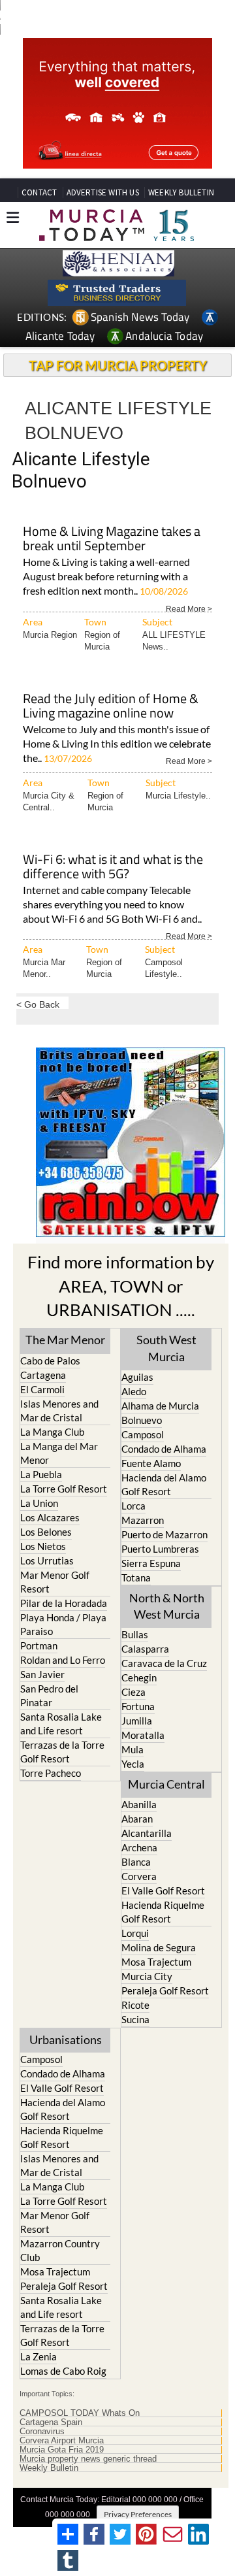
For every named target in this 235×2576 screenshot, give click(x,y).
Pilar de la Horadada (64, 1603)
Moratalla (143, 1735)
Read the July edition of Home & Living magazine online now (111, 707)
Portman (39, 1645)
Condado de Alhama (164, 1449)
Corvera (139, 1876)
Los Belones (46, 1532)
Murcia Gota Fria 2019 (62, 2450)
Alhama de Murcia (160, 1406)
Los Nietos (43, 1546)
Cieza (133, 1692)
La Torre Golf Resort (64, 1489)
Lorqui (135, 1933)
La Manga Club (52, 1432)
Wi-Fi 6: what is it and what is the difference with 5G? (113, 867)
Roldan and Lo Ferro (63, 1660)
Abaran (137, 1819)
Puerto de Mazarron (164, 1534)
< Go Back (38, 1004)
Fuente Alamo (151, 1463)
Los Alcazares (50, 1517)
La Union (39, 1503)
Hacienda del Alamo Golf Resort (164, 1484)
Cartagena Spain (51, 2422)
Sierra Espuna (151, 1563)
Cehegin (139, 1677)
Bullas (135, 1634)
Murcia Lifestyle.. (178, 796)
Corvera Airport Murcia (62, 2441)
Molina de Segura (159, 1947)
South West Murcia (166, 1348)
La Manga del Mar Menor (59, 1453)
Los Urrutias (47, 1560)
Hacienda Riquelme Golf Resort (163, 1912)
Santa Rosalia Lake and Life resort (61, 1724)
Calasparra (145, 1649)
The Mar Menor (65, 1340)
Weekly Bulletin (49, 2468)
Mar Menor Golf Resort (55, 1582)
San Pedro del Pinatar (49, 1695)
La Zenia (39, 2356)
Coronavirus (42, 2432)
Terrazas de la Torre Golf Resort (62, 1752)
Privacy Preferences (138, 2514)
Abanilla (139, 1804)
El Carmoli (42, 1389)
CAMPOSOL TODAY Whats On (80, 2413)
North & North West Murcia (167, 1606)
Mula (133, 1749)
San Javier (42, 1674)
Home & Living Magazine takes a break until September (112, 539)
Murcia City (147, 1976)
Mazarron (143, 1520)
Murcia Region (50, 635)
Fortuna (138, 1706)
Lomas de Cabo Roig (63, 2371)
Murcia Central (166, 1784)
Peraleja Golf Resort (165, 1990)
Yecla (133, 1764)
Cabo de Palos (50, 1361)
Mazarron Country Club (60, 2250)
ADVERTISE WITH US (103, 192)
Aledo (134, 1391)
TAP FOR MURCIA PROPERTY (118, 365)
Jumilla (137, 1721)
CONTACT (39, 192)
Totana (136, 1577)
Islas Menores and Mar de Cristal (59, 1411)
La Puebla (41, 1474)
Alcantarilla (147, 1833)
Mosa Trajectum (156, 1962)
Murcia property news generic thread (88, 2459)
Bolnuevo (142, 1420)
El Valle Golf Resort (163, 1891)
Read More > (189, 608)
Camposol (143, 1434)
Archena (139, 1847)
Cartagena (43, 1375)
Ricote (135, 2005)
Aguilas (137, 1377)
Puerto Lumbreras (160, 1549)
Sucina (135, 2019)
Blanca (136, 1862)
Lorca (133, 1506)
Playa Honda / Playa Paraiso (63, 1624)
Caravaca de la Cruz (164, 1663)
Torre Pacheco (51, 1773)
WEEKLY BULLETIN (181, 192)
